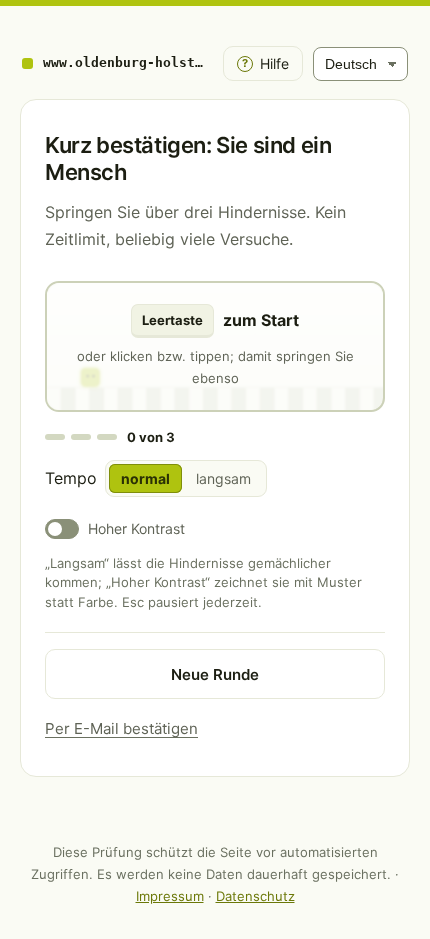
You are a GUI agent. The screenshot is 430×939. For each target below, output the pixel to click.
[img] (215, 346)
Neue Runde (215, 674)
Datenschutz (255, 896)
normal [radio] (145, 478)
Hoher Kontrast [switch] (136, 528)
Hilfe (265, 63)
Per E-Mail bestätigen (121, 728)
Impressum (170, 896)
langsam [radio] (223, 478)
